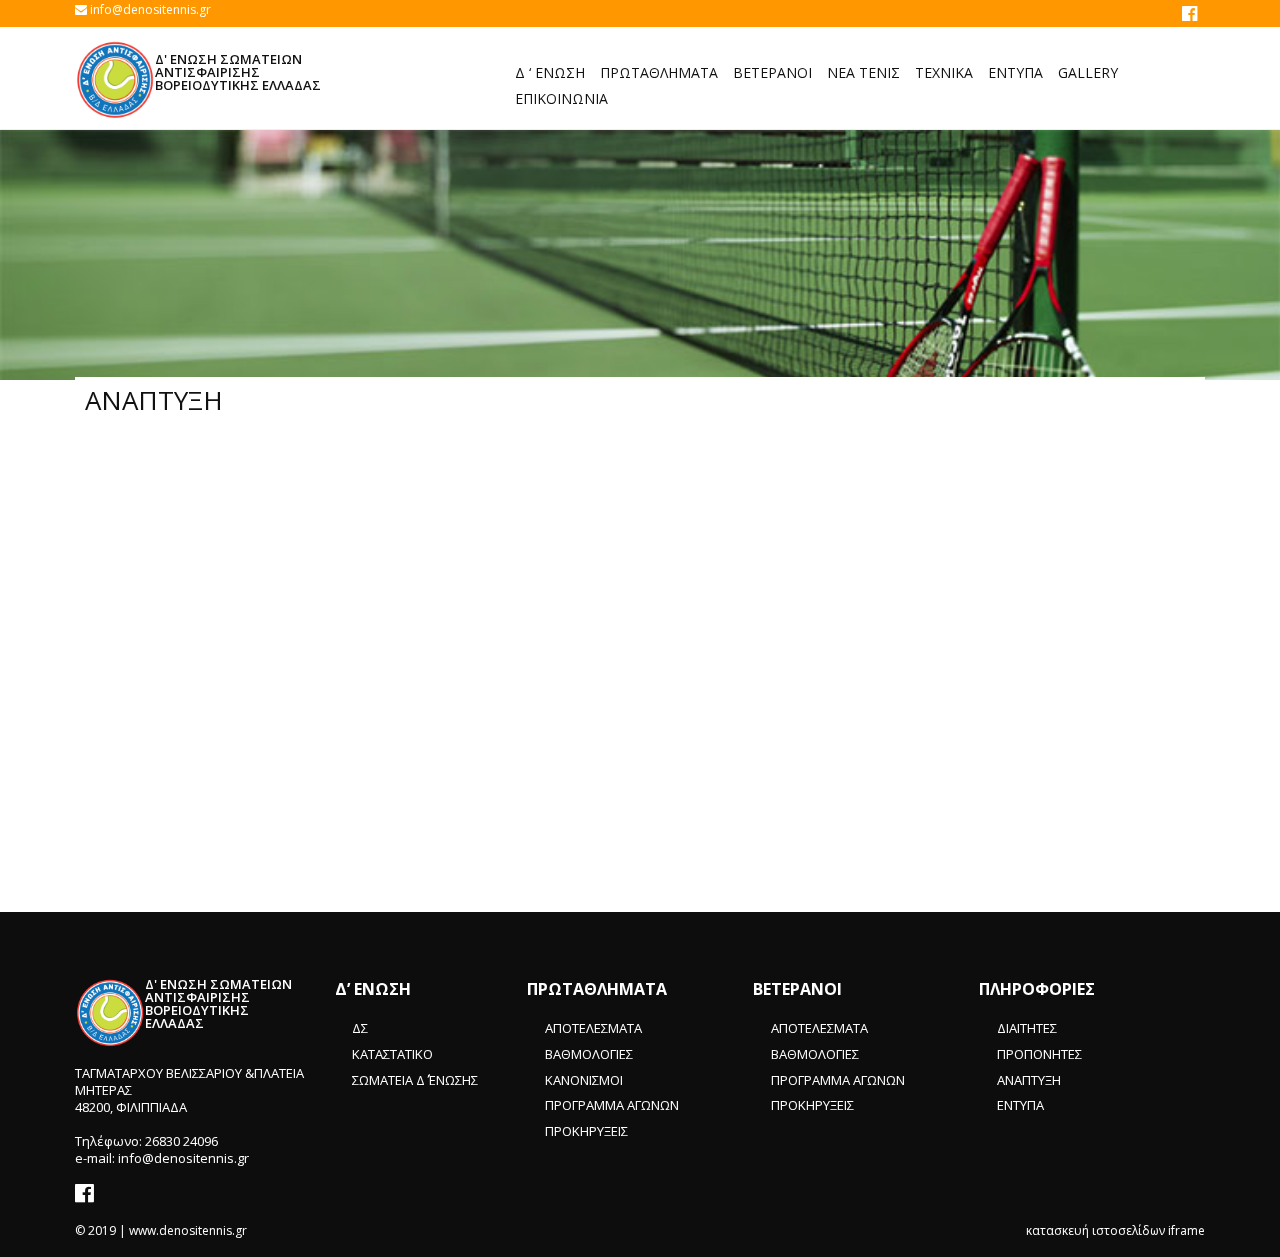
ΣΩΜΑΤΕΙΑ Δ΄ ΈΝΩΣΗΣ (415, 1080)
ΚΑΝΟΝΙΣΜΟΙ (584, 1080)
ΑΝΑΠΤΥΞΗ (1029, 1080)
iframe (1186, 1230)
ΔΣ (360, 1028)
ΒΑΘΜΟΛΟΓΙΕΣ (589, 1054)
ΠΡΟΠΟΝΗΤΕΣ (1039, 1054)
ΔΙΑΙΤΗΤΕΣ (1027, 1028)
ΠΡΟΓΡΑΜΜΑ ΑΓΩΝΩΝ (612, 1105)
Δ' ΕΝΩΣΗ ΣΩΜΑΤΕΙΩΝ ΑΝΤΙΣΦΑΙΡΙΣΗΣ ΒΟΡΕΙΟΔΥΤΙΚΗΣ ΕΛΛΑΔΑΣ (238, 72)
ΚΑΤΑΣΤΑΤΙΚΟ (392, 1054)
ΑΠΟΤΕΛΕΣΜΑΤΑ (593, 1028)
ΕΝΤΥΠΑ (1020, 1105)
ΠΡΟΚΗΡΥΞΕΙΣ (586, 1131)
